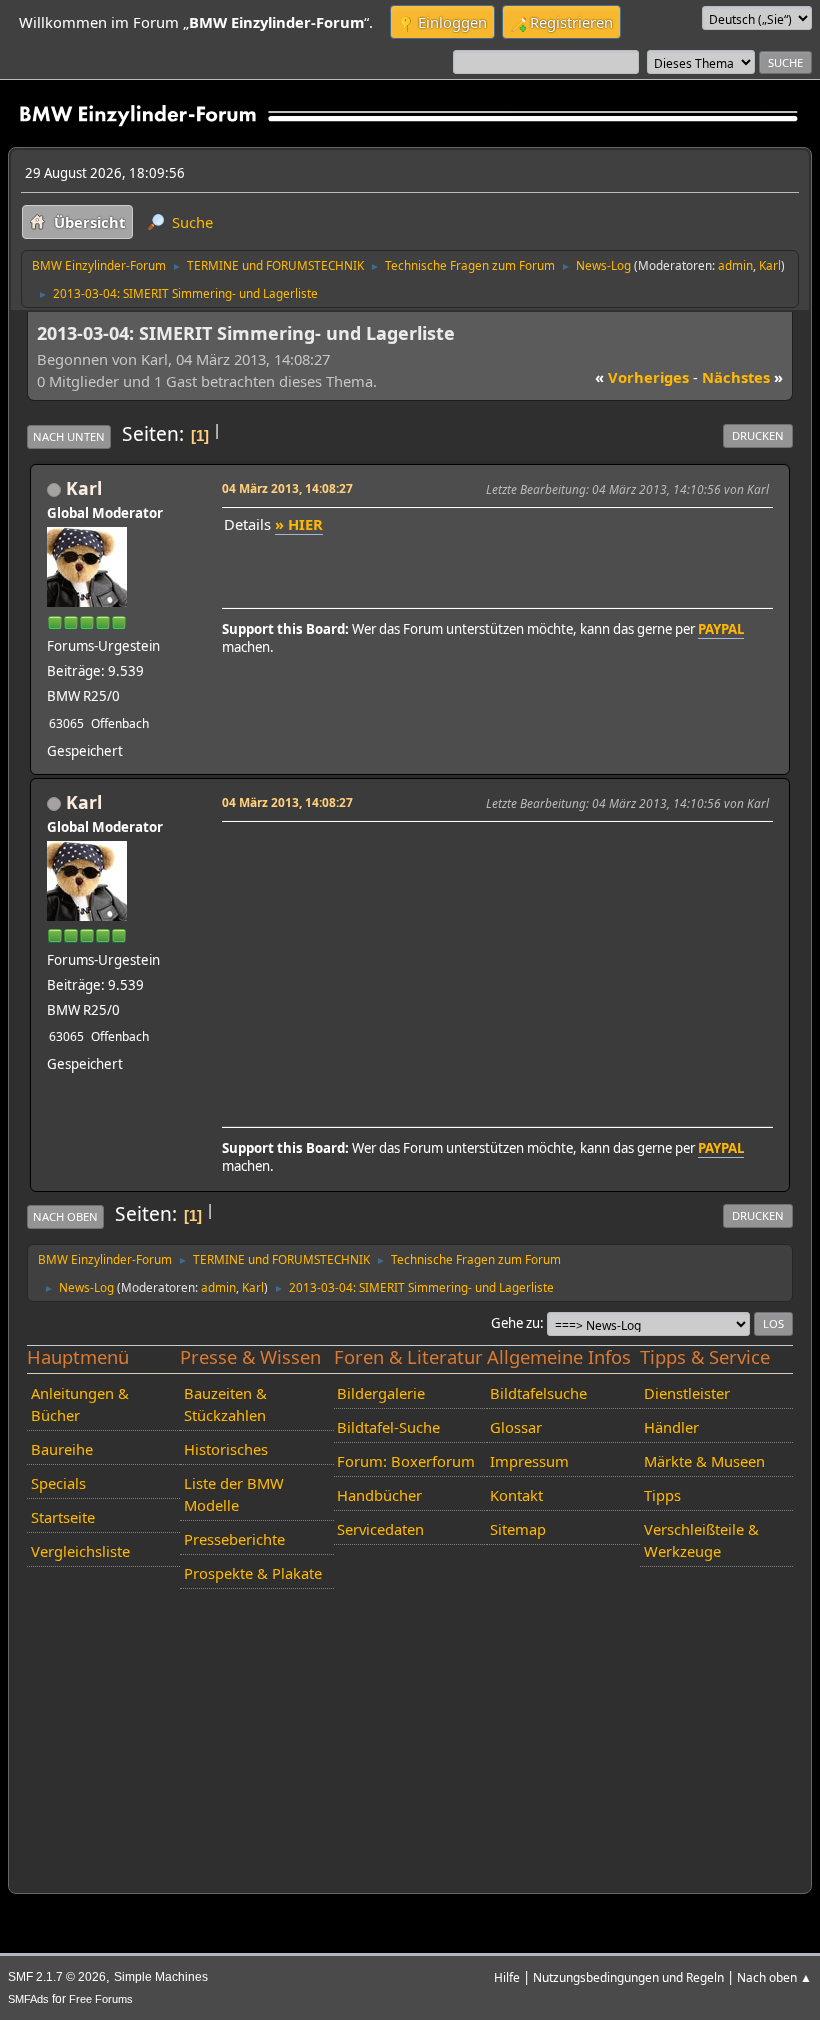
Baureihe (62, 1449)
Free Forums (101, 1999)
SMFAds (28, 1999)
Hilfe (507, 1977)
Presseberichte (234, 1539)
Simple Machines (161, 1977)
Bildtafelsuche (538, 1393)
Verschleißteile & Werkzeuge (701, 1540)
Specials (58, 1483)
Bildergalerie (381, 1393)
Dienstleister (687, 1393)
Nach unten (69, 436)
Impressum (529, 1461)
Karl (770, 265)
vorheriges (642, 377)
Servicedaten (380, 1529)
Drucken (758, 435)
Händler (671, 1427)
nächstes (742, 377)
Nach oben (65, 1216)
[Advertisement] (494, 968)
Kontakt (516, 1495)
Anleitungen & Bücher (80, 1404)
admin (735, 265)
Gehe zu (515, 1323)
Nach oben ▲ (774, 1977)
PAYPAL (721, 629)
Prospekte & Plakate (253, 1573)
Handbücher (379, 1495)
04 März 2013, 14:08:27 (287, 488)
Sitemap (518, 1529)
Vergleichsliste (80, 1551)
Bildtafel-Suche (388, 1427)
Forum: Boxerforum (406, 1461)
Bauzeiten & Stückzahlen (225, 1404)
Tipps (662, 1495)
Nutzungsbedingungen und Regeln (628, 1977)
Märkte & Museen (704, 1461)
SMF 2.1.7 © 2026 (57, 1977)
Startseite (63, 1517)
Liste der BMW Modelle (234, 1494)
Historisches (226, 1449)
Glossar (516, 1427)
